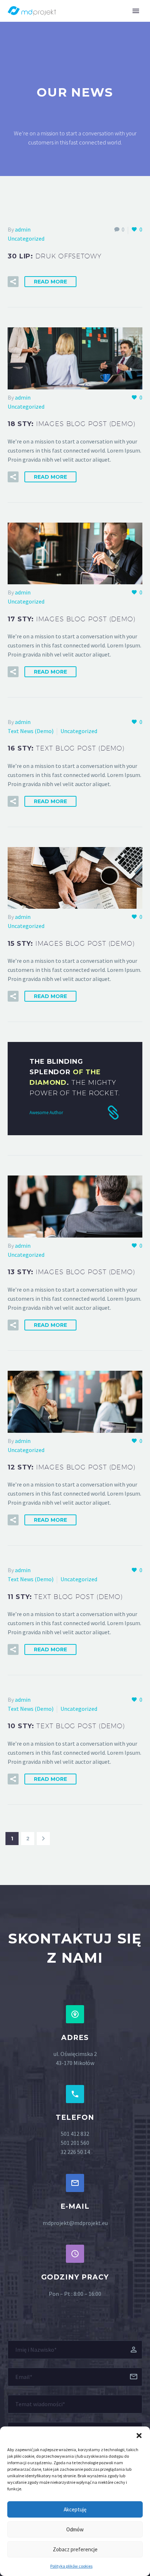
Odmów (75, 2529)
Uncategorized (26, 238)
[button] (139, 2436)
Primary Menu (136, 11)
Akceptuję (75, 2509)
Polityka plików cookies (71, 2566)
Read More (50, 282)
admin (23, 229)
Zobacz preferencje (75, 2549)
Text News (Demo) (31, 731)
